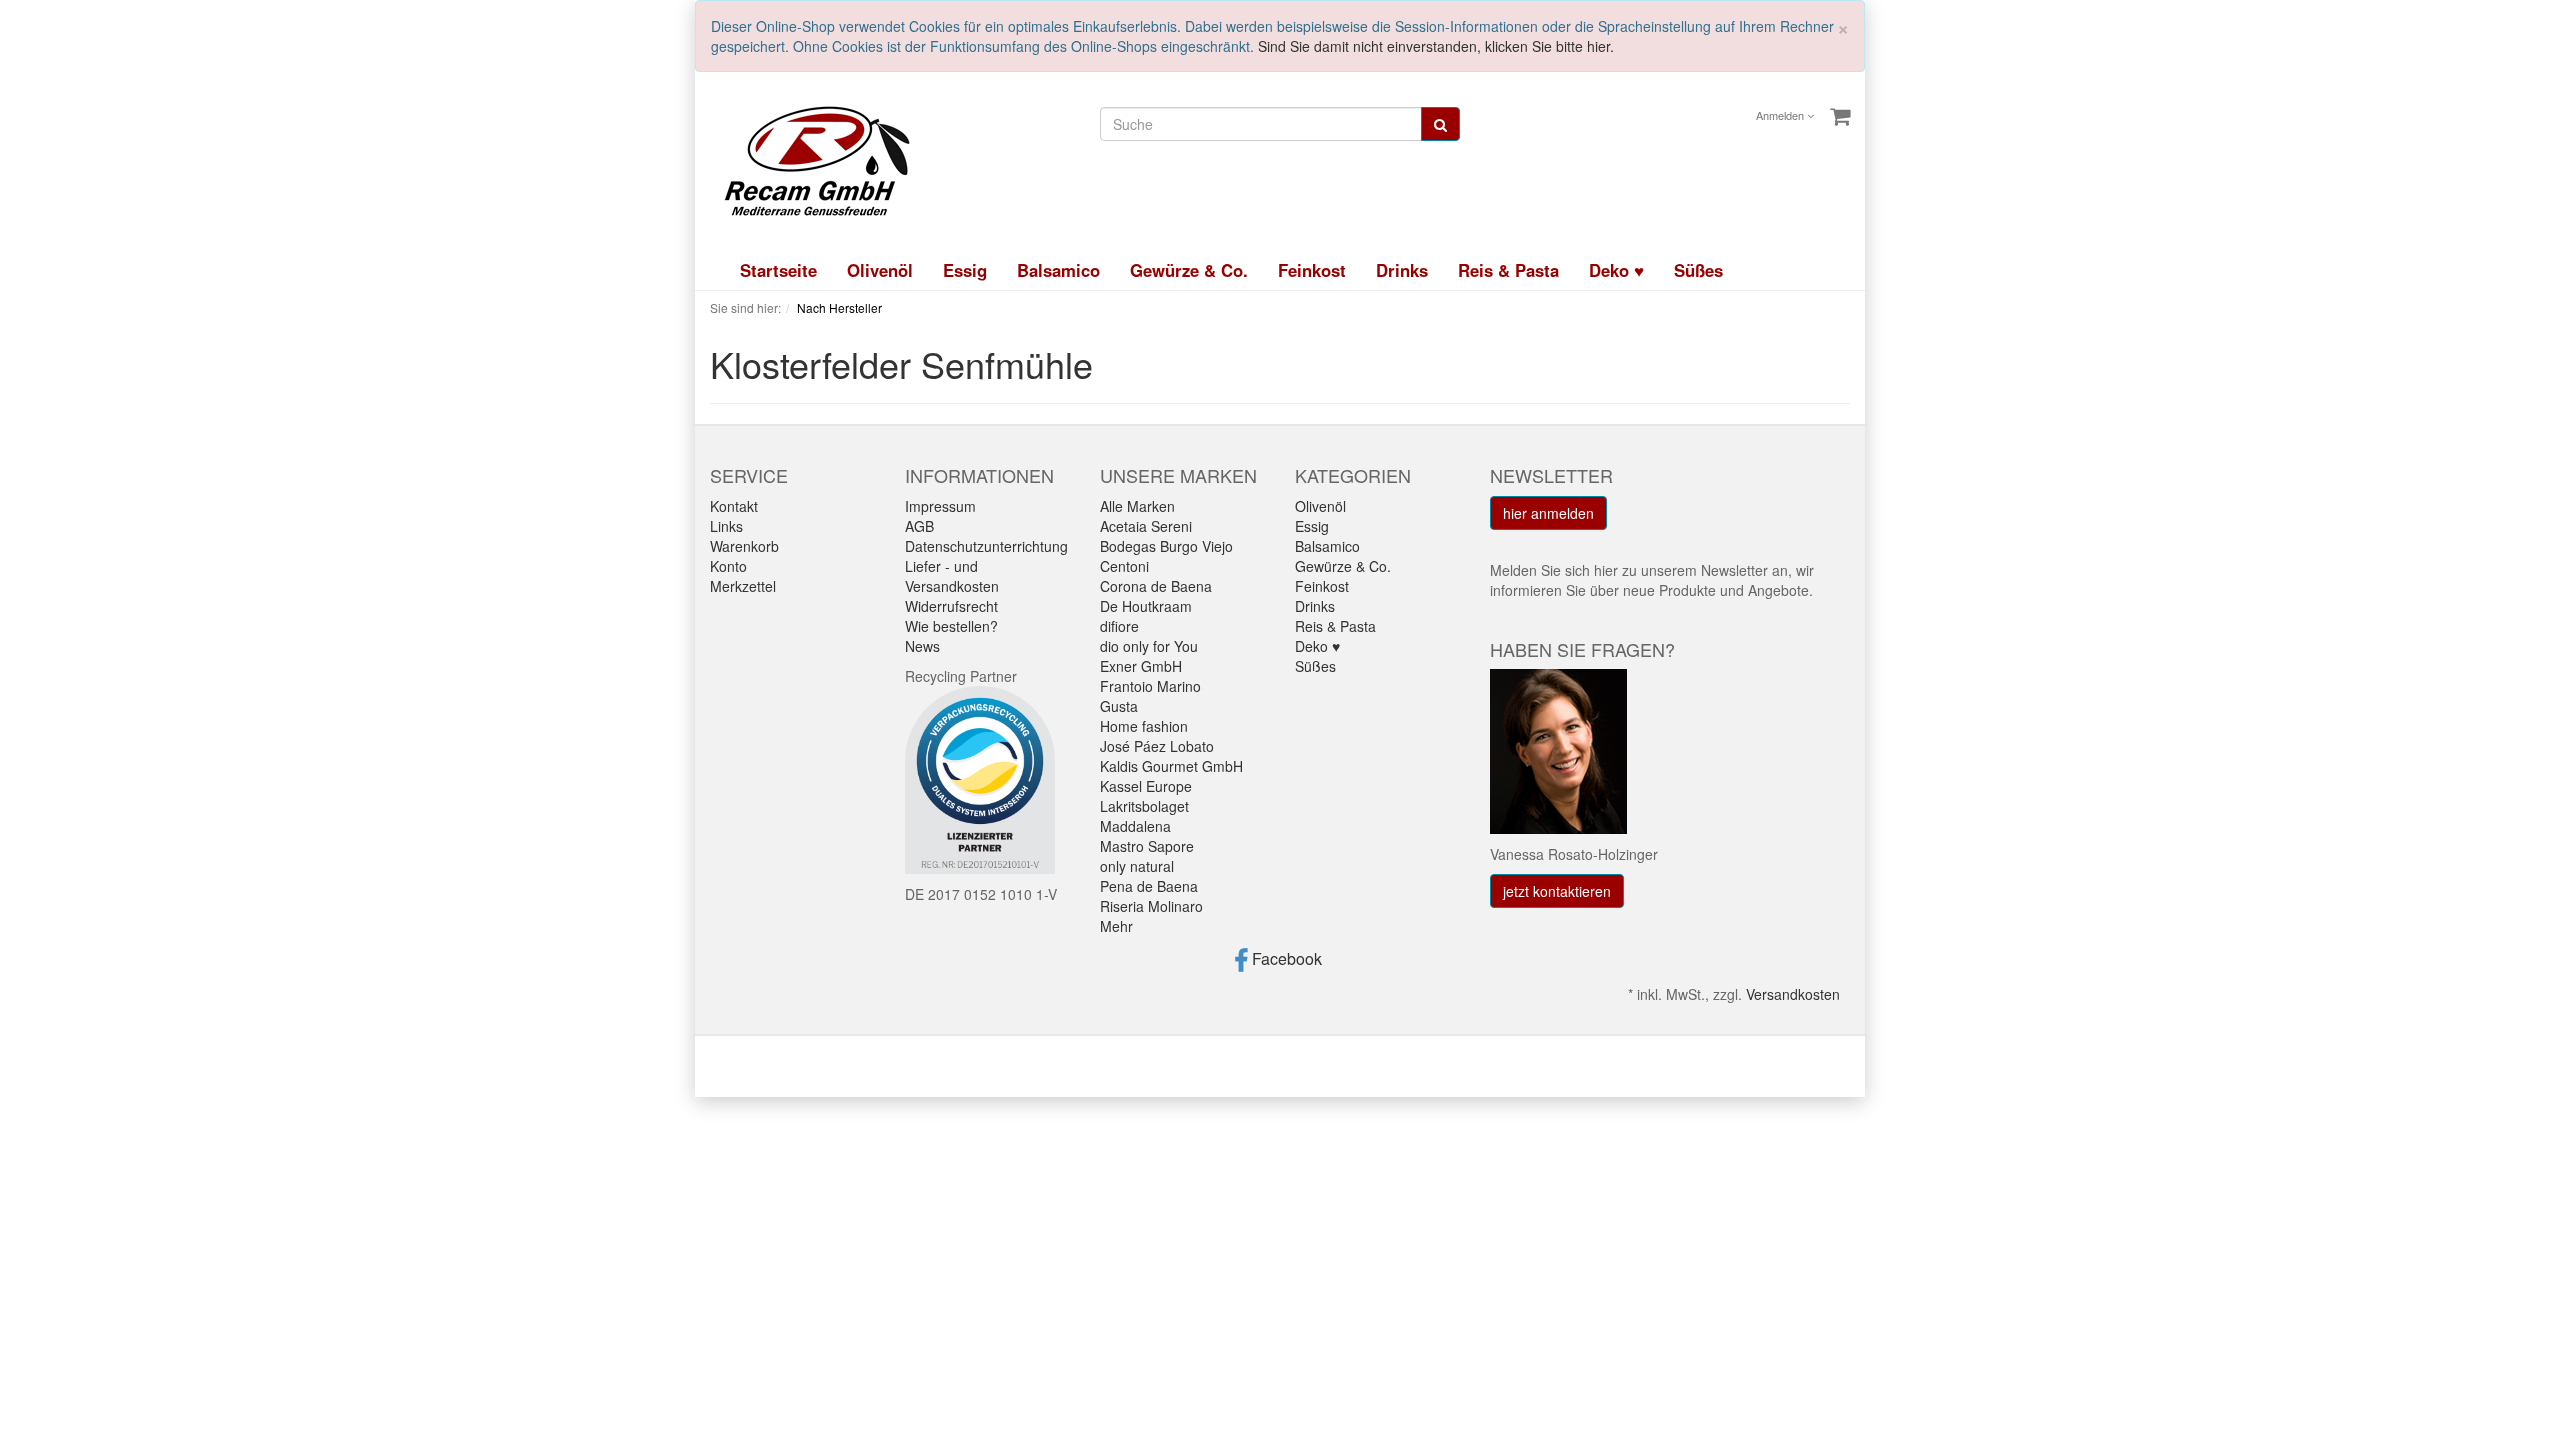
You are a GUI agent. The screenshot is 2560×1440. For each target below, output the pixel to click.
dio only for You (1149, 646)
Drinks (1402, 270)
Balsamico (1058, 270)
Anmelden (1781, 115)
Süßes (1698, 270)
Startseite (778, 270)
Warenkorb (744, 546)
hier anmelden (1548, 513)
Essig (965, 270)
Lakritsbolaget (1144, 806)
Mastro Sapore (1147, 846)
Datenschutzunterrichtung (986, 546)
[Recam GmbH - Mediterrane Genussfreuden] (810, 159)
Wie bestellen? (951, 626)
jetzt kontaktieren (1557, 891)
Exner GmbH (1141, 666)
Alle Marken (1137, 506)
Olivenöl (880, 270)
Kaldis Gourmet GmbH (1171, 766)
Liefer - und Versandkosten (952, 576)
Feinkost (1312, 270)
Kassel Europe (1146, 786)
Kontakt (734, 506)
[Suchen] (1440, 124)
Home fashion (1144, 726)
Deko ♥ (1616, 270)
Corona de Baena (1156, 586)
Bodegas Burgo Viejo (1166, 546)
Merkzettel (743, 586)
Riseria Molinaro (1151, 906)
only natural (1137, 866)
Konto (728, 566)
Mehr (1116, 926)
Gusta (1119, 706)
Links (726, 526)
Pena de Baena (1149, 886)
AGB (919, 526)
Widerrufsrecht (951, 606)
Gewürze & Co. (1189, 270)
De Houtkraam (1146, 606)
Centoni (1124, 566)
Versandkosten (1793, 994)
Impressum (940, 506)
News (922, 646)
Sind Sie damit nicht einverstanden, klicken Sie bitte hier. (1436, 46)
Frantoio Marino (1150, 686)
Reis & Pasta (1508, 270)
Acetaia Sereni (1146, 526)
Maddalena (1135, 826)
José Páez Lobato (1157, 746)
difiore (1119, 626)
